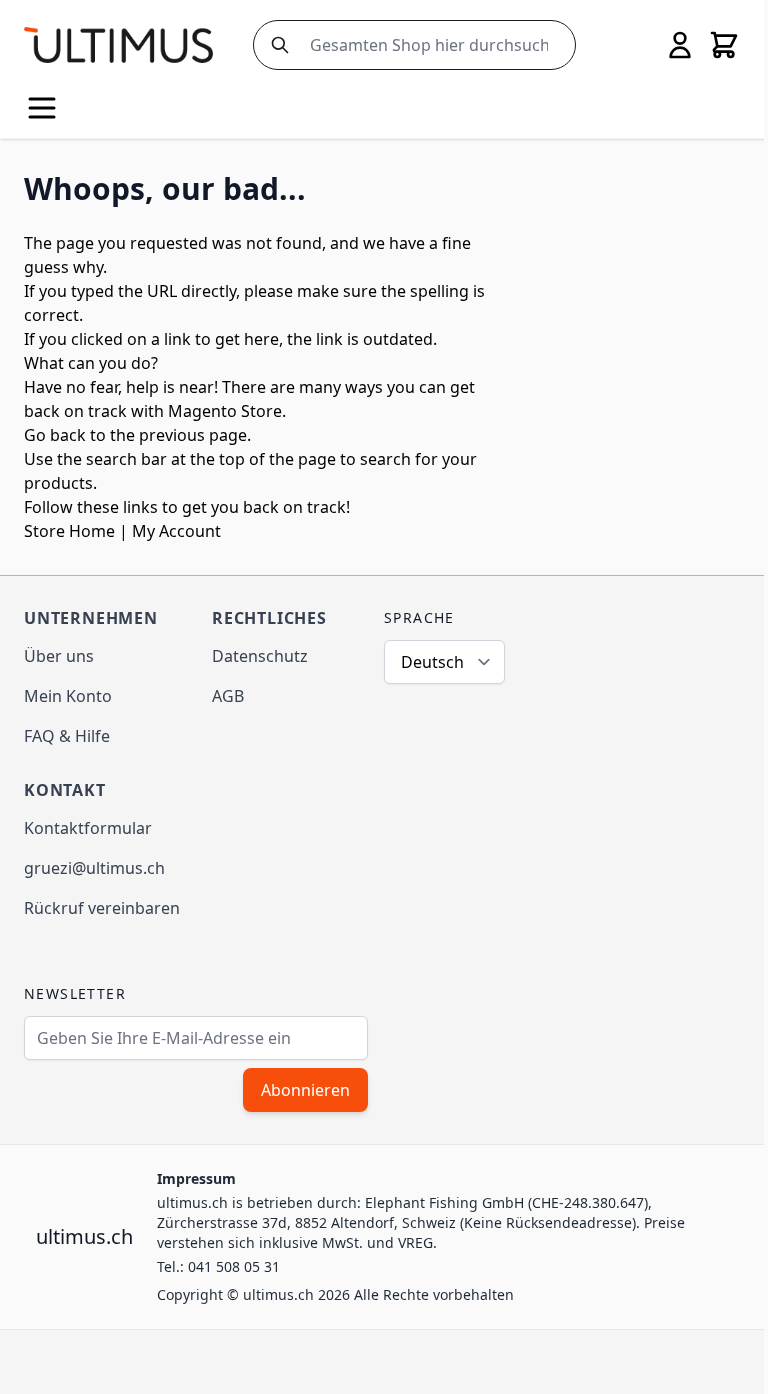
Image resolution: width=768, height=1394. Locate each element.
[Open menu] (42, 108)
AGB (228, 696)
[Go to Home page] (118, 44)
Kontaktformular (88, 828)
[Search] (276, 45)
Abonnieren (305, 1090)
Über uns (59, 656)
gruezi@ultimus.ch (94, 868)
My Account (176, 531)
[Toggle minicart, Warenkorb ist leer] (724, 45)
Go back (55, 435)
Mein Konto (68, 696)
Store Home (69, 531)
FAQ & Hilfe (67, 736)
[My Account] (680, 45)
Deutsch (432, 662)
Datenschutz (260, 656)
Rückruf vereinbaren (102, 908)
